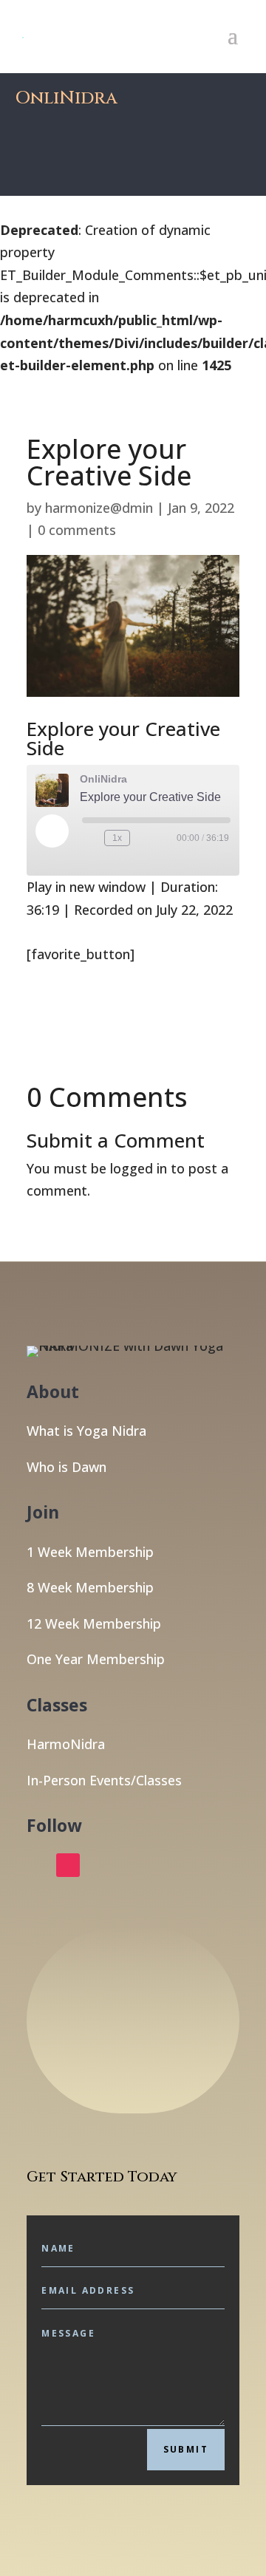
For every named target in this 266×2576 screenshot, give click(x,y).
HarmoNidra (66, 1744)
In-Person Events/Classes (104, 1780)
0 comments (77, 530)
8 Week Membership (90, 1587)
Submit (186, 2449)
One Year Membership (96, 1659)
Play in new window (86, 887)
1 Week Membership (90, 1552)
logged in (139, 1168)
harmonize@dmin (99, 508)
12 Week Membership (94, 1623)
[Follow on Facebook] (38, 1865)
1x (117, 838)
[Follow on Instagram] (68, 1865)
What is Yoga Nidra (86, 1431)
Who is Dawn (66, 1467)
